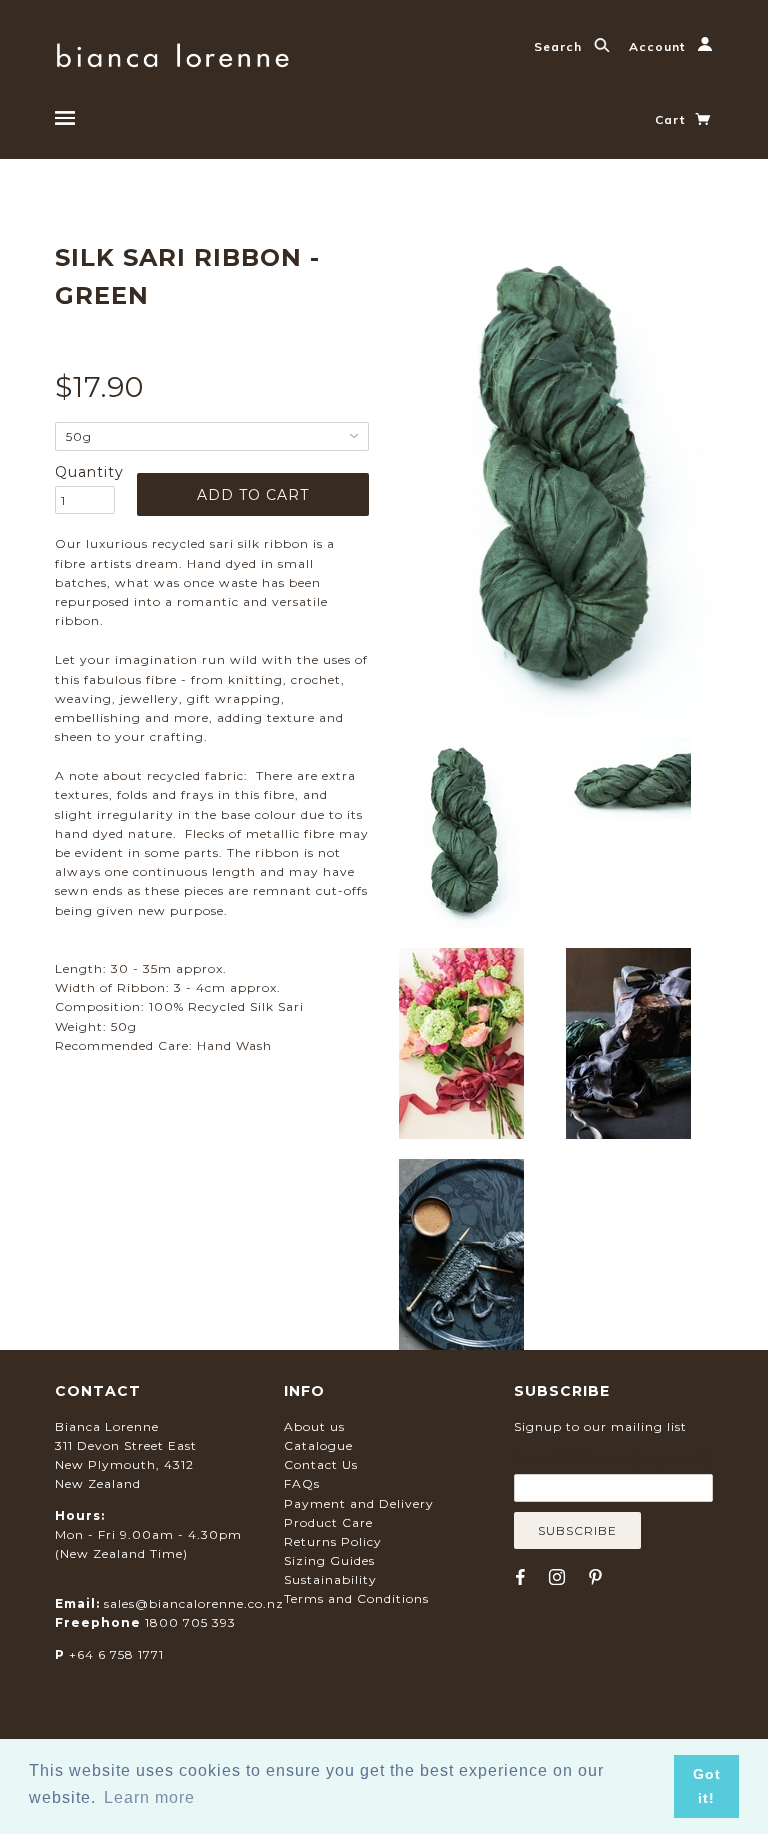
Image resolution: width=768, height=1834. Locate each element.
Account (659, 46)
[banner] (172, 52)
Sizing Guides (329, 1560)
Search (560, 46)
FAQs (302, 1483)
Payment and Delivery (359, 1503)
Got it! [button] (707, 1786)
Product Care (328, 1522)
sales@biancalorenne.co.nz (194, 1603)
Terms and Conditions (356, 1598)
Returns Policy (333, 1541)
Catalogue (318, 1445)
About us (314, 1426)
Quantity (85, 472)
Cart (672, 119)
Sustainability (330, 1579)
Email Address (611, 1459)
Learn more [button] (149, 1797)
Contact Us (321, 1464)
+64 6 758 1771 (116, 1654)
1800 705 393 (190, 1622)
